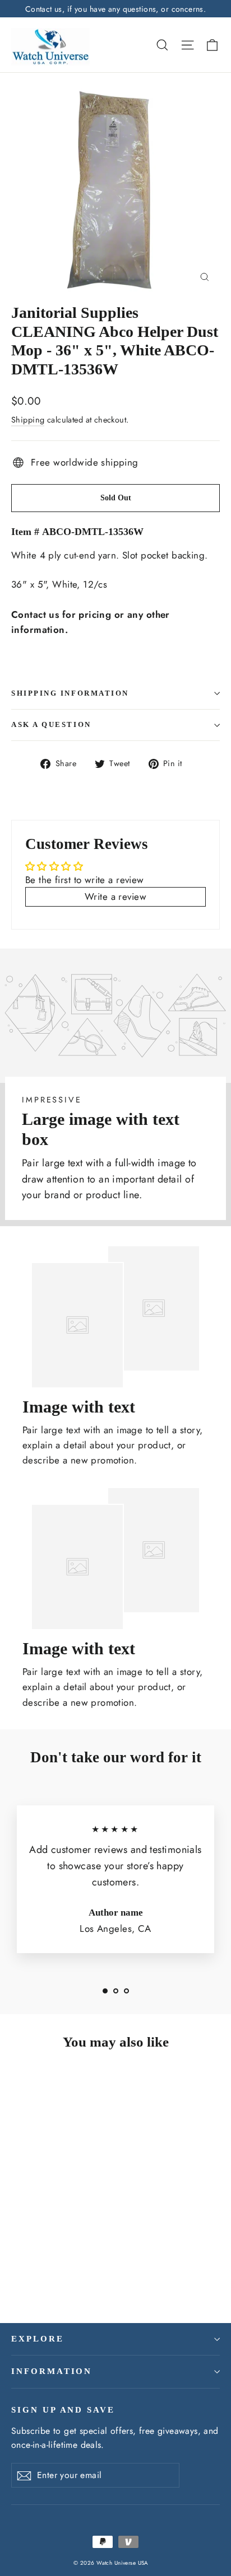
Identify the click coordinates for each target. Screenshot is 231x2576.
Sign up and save (63, 2410)
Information (52, 2371)
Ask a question (51, 725)
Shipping (28, 420)
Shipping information (70, 693)
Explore (38, 2339)
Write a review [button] (115, 897)
